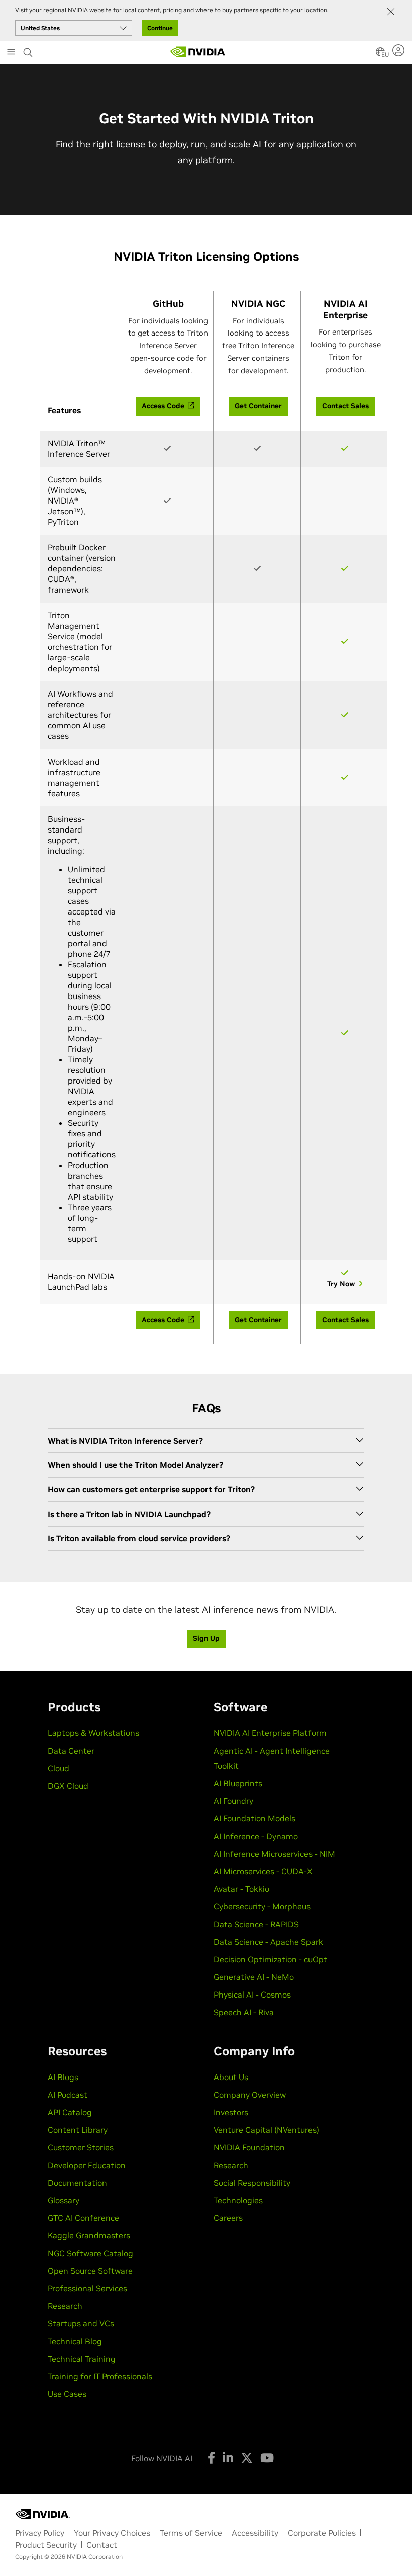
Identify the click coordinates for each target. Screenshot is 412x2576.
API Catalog (70, 2112)
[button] (380, 55)
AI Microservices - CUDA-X (263, 1871)
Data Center (71, 1751)
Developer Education (87, 2165)
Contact (102, 2545)
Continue (160, 28)
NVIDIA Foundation (249, 2147)
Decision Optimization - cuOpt (270, 1959)
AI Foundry (233, 1801)
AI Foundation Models (254, 1818)
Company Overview (250, 2095)
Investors (231, 2112)
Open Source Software (90, 2271)
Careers (228, 2218)
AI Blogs (63, 2077)
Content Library (78, 2130)
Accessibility (255, 2533)
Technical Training (82, 2359)
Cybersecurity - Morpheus (262, 1906)
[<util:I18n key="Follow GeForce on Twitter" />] (247, 2458)
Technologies (238, 2200)
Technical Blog (75, 2341)
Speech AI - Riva (244, 2012)
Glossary (64, 2200)
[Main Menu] (11, 53)
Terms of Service (191, 2533)
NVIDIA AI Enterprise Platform (270, 1733)
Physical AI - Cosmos (252, 1995)
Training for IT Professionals (100, 2376)
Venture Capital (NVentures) (266, 2130)
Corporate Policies (322, 2533)
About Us (231, 2077)
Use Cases (67, 2394)
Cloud (59, 1768)
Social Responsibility (252, 2183)
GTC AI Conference (83, 2218)
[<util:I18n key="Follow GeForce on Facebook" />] (211, 2458)
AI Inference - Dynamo (256, 1836)
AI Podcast (68, 2095)
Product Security (46, 2545)
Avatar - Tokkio (241, 1889)
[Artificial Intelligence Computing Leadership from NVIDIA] (198, 52)
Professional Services (87, 2288)
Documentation (77, 2183)
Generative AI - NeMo (254, 1977)
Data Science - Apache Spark (268, 1942)
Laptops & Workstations (93, 1733)
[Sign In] (400, 50)
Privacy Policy (40, 2533)
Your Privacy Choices (112, 2533)
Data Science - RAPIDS (256, 1924)
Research (65, 2306)
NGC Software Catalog (90, 2253)
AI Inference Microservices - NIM (274, 1854)
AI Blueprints (238, 1783)
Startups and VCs (81, 2323)
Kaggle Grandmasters (89, 2235)
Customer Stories (81, 2147)
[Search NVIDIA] (28, 50)
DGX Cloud (68, 1786)
